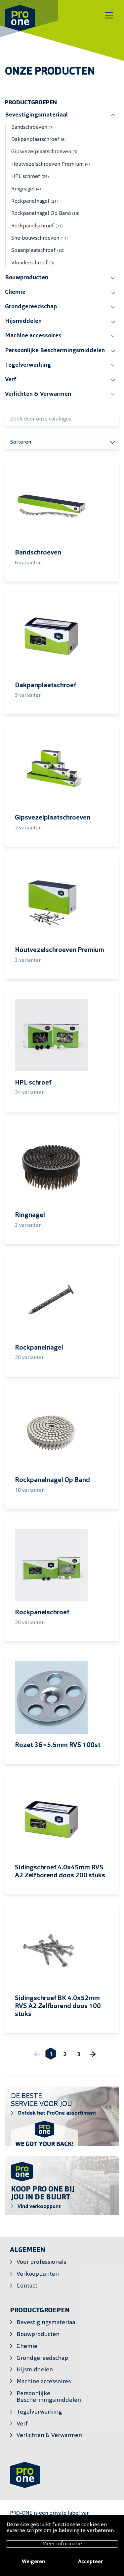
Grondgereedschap (31, 307)
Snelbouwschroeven (40, 238)
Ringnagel (26, 189)
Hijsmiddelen (23, 321)
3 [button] (79, 2055)
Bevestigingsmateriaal (36, 115)
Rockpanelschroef (37, 226)
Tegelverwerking (28, 365)
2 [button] (65, 2055)
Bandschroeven (32, 127)
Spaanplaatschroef (38, 251)
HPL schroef (30, 177)
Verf (11, 380)
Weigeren (33, 2562)
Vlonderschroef (33, 263)
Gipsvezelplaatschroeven (44, 152)
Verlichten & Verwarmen (38, 394)
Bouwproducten (27, 278)
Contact (27, 2286)
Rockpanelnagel (35, 201)
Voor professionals (41, 2262)
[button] (93, 2055)
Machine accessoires (33, 336)
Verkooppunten (38, 2274)
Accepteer (90, 2562)
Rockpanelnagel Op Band (45, 214)
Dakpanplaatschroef (39, 140)
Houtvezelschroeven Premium (51, 164)
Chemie (15, 292)
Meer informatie (62, 2544)
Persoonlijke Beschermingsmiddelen (55, 351)
